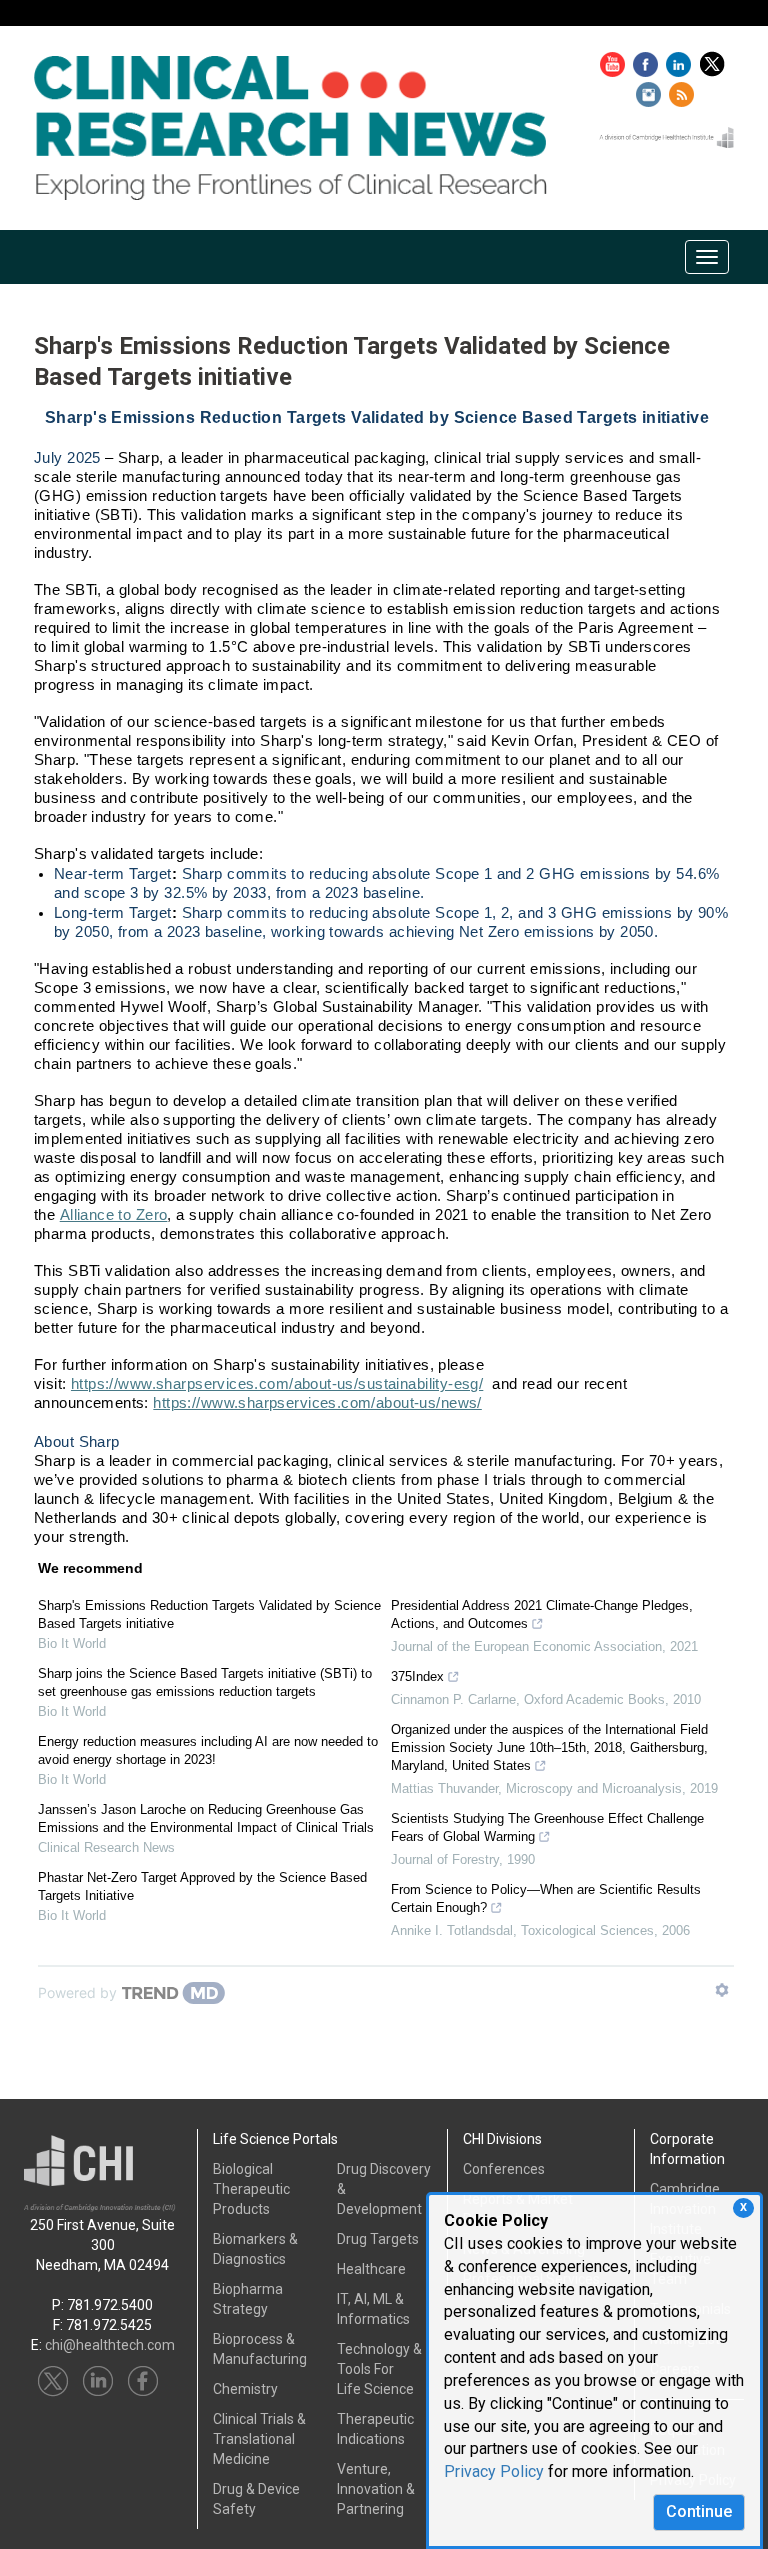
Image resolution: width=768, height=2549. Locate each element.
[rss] (681, 91)
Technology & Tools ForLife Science (379, 2369)
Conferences (504, 2169)
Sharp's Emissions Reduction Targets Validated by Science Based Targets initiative (209, 1614)
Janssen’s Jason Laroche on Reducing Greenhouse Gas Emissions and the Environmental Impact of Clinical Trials (206, 1818)
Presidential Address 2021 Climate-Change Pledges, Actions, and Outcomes (542, 1614)
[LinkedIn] (681, 60)
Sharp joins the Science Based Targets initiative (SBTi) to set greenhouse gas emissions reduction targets (205, 1682)
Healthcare (371, 2269)
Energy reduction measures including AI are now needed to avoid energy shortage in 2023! (208, 1750)
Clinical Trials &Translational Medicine (259, 2439)
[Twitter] (714, 60)
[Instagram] (651, 91)
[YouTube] (615, 60)
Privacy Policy (494, 2471)
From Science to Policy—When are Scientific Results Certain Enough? (546, 1898)
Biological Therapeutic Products (251, 2189)
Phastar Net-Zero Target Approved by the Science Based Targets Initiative (202, 1886)
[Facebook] (648, 60)
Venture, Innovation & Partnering (376, 2489)
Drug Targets (378, 2239)
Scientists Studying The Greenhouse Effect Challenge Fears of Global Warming (547, 1827)
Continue (699, 2511)
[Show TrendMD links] (722, 1990)
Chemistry (245, 2389)
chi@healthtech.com (110, 2345)
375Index (417, 1676)
